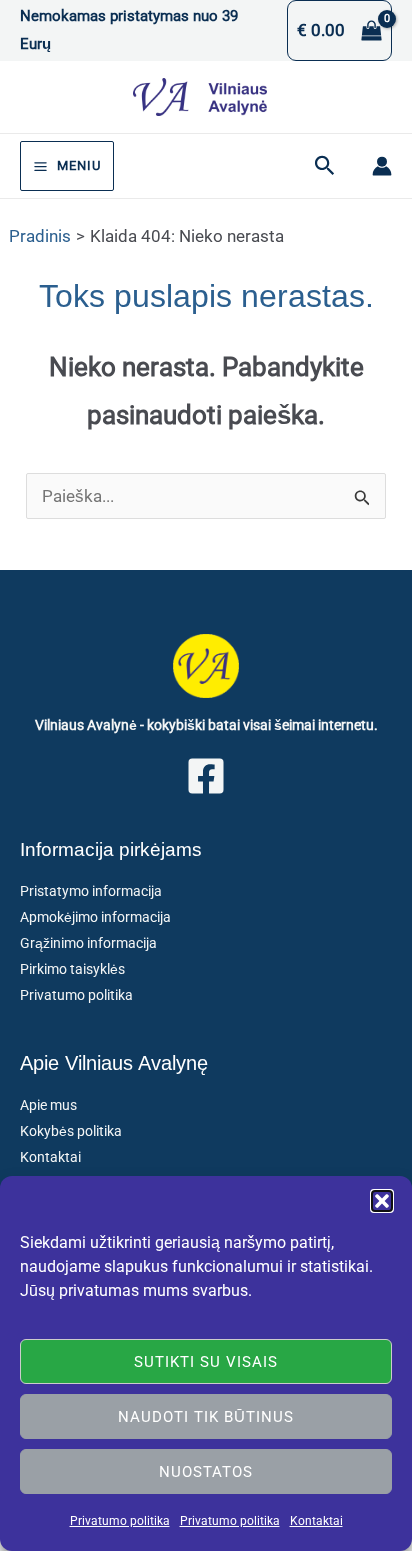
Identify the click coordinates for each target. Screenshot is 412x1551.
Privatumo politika (120, 1521)
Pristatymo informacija (91, 891)
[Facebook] (206, 776)
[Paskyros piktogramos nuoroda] (382, 166)
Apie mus (48, 1105)
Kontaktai (316, 1521)
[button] (382, 1201)
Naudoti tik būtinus (206, 1417)
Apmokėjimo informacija (95, 917)
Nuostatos (206, 1472)
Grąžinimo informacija (88, 943)
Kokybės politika (71, 1131)
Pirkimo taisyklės (72, 969)
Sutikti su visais (206, 1362)
